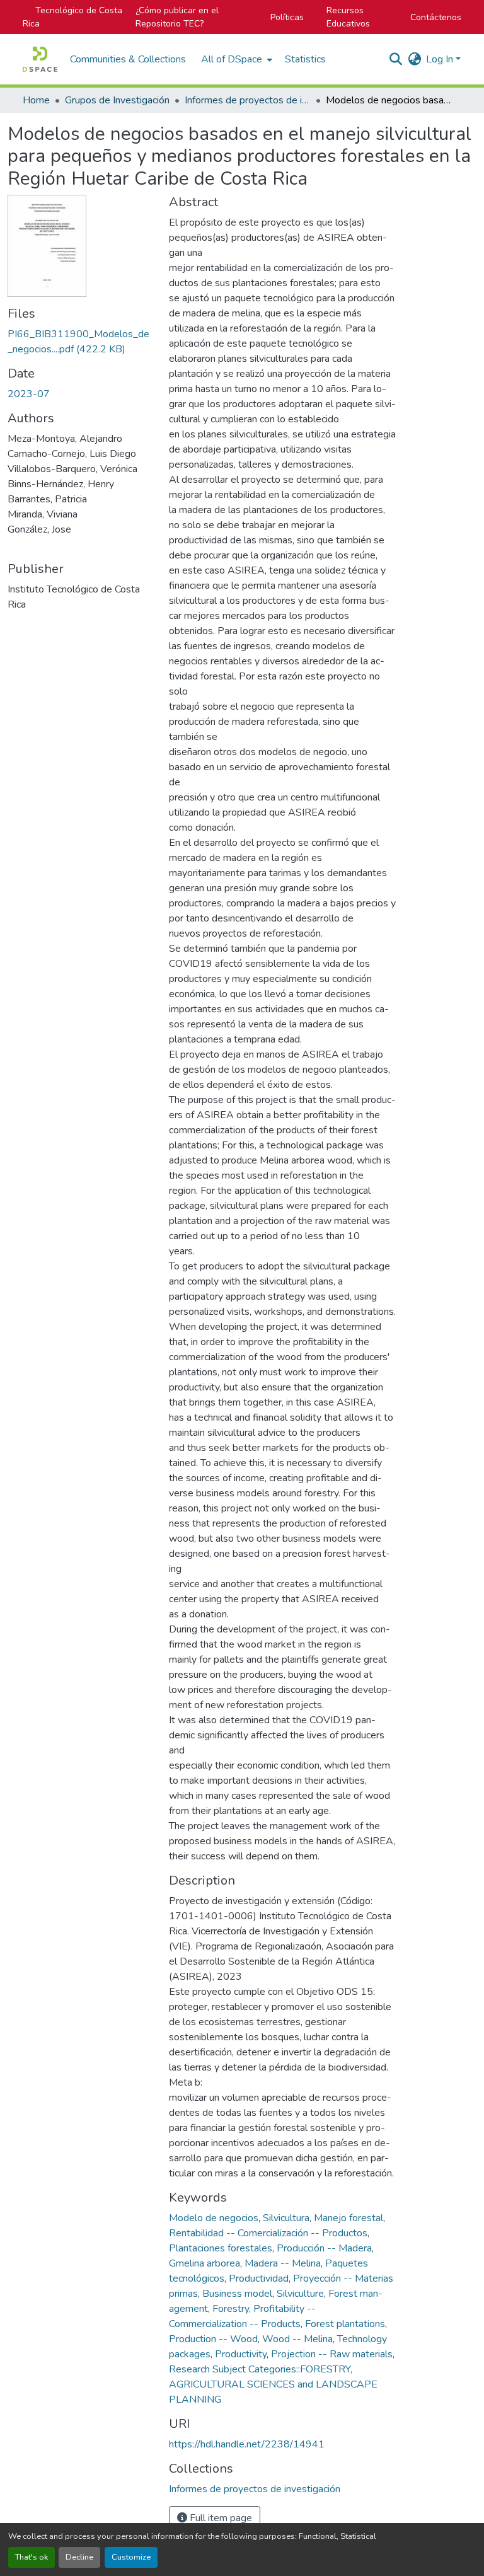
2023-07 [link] (29, 394)
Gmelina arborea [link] (205, 2263)
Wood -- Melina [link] (297, 2339)
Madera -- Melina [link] (283, 2263)
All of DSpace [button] (232, 59)
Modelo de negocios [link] (214, 2218)
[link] (81, 342)
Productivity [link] (241, 2354)
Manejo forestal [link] (349, 2218)
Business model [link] (237, 2294)
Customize (131, 2557)
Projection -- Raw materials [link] (332, 2354)
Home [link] (36, 100)
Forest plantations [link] (345, 2324)
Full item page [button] (220, 2518)
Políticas (287, 17)
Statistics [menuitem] (305, 59)
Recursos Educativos (348, 17)
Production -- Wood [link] (213, 2339)
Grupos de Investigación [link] (117, 100)
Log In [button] (441, 59)
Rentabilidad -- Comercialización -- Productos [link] (268, 2233)
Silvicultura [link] (286, 2218)
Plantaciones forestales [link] (221, 2248)
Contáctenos (436, 17)
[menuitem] (235, 59)
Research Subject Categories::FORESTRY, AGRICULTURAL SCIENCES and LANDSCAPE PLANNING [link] (273, 2384)
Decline (79, 2557)
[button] (40, 59)
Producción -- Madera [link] (324, 2248)
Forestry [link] (231, 2309)
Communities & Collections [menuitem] (128, 59)
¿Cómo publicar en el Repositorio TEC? (177, 17)
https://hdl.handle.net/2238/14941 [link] (247, 2444)
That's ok (32, 2557)
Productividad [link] (259, 2279)
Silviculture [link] (300, 2294)
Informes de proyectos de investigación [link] (248, 100)
